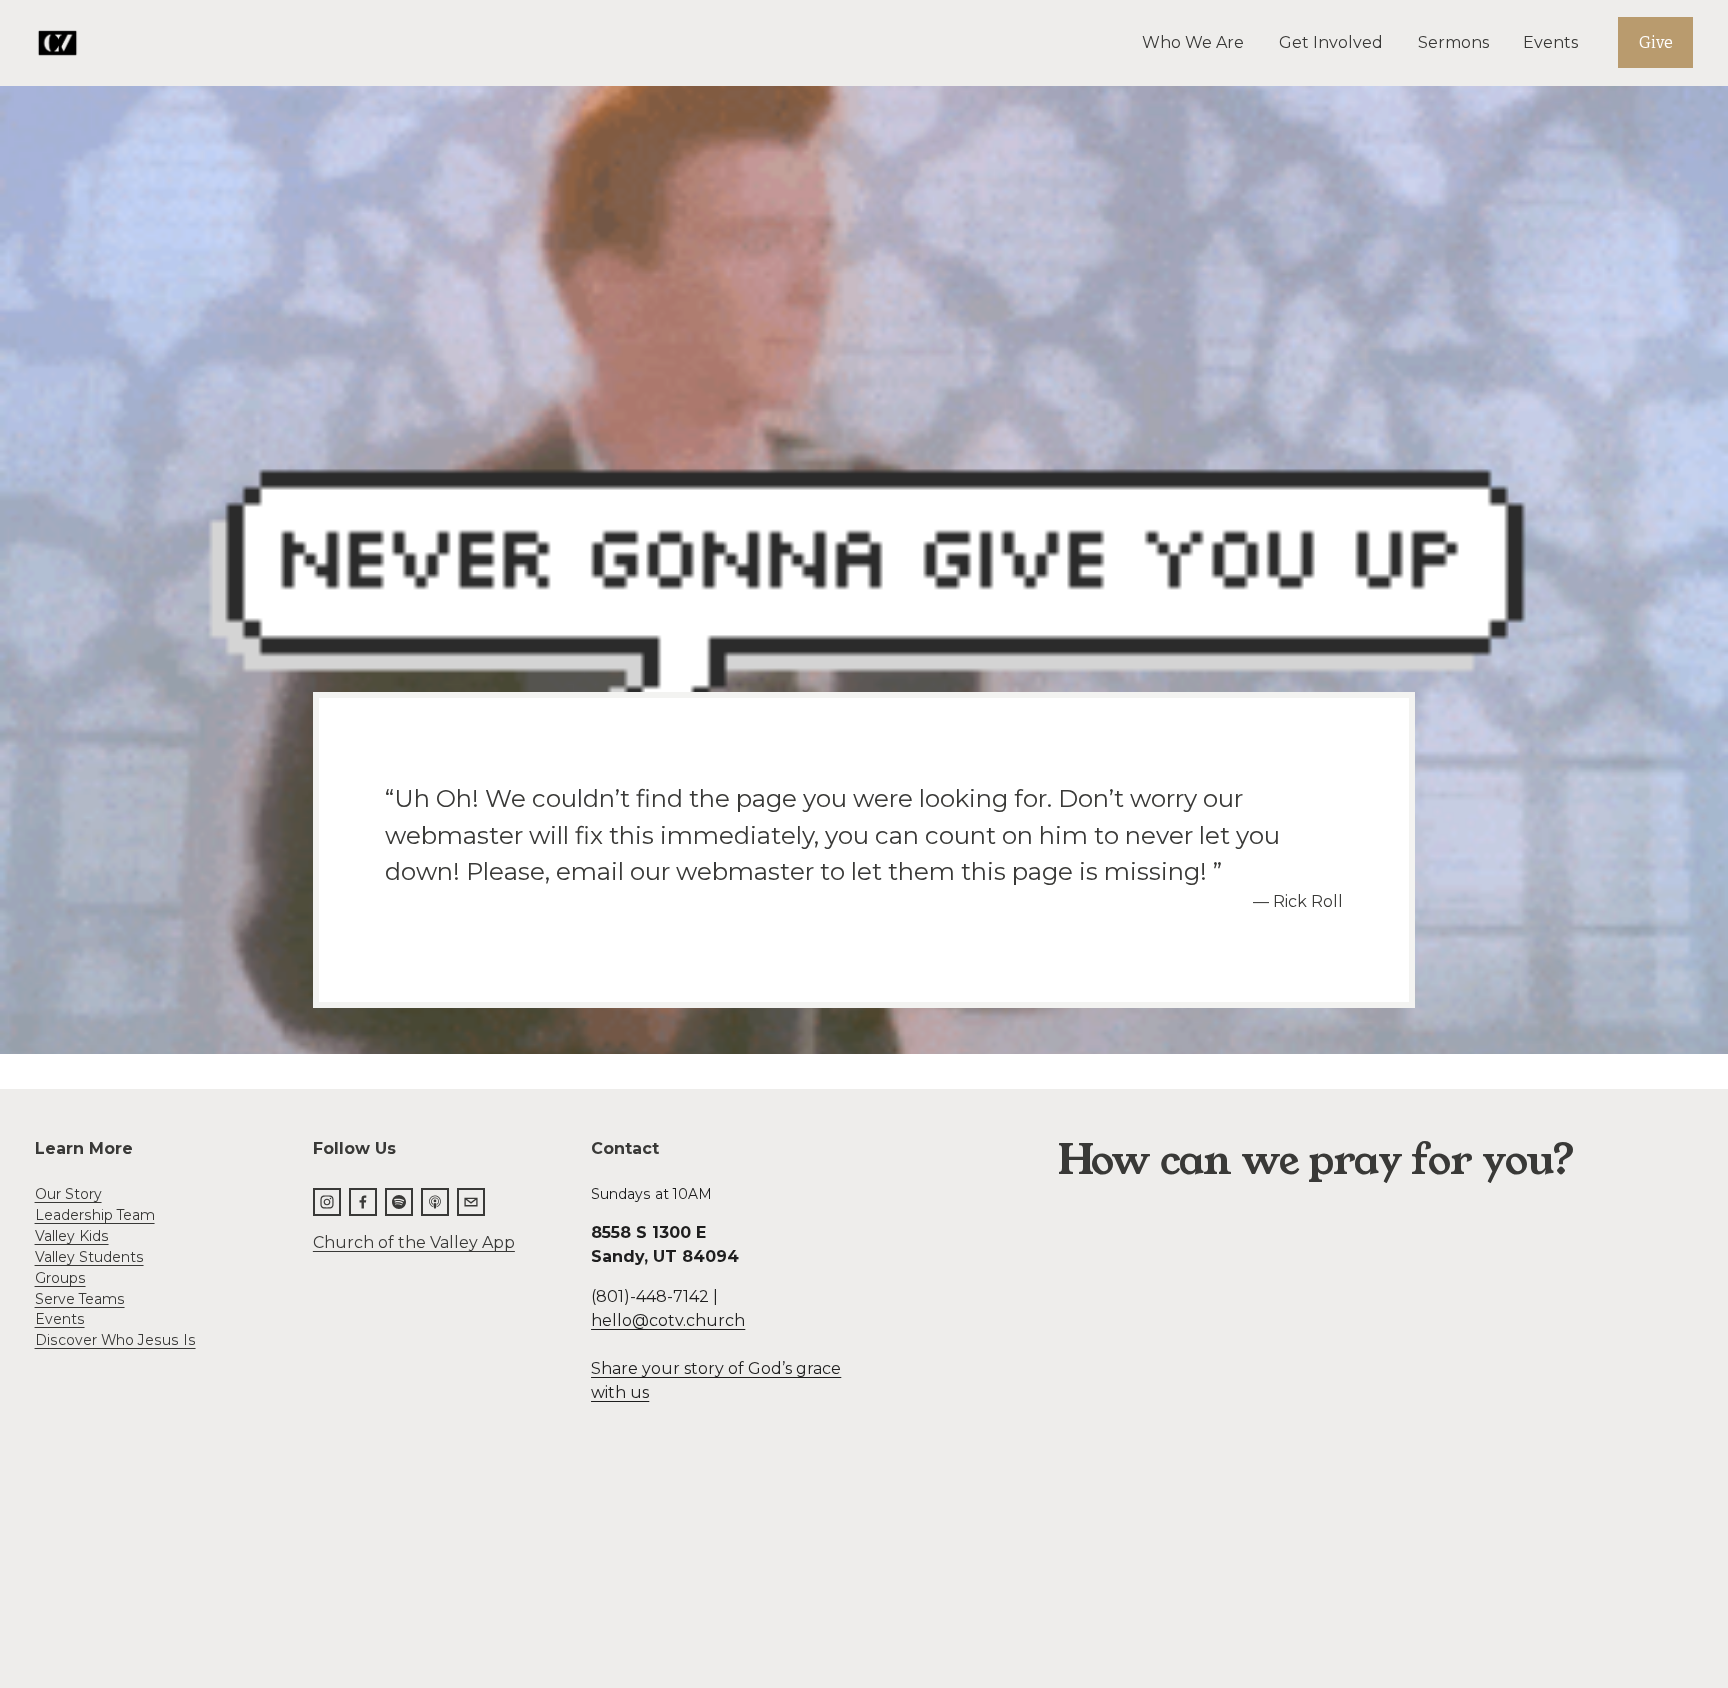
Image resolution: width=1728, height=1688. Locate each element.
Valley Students (89, 1257)
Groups (60, 1278)
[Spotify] (399, 1202)
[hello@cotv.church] (471, 1202)
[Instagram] (327, 1202)
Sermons (1453, 42)
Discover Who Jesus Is (115, 1340)
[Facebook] (363, 1202)
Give (1656, 42)
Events (1550, 42)
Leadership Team (95, 1215)
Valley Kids (72, 1236)
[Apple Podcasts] (435, 1202)
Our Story (68, 1194)
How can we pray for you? (1316, 1160)
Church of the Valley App (414, 1242)
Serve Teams (80, 1299)
